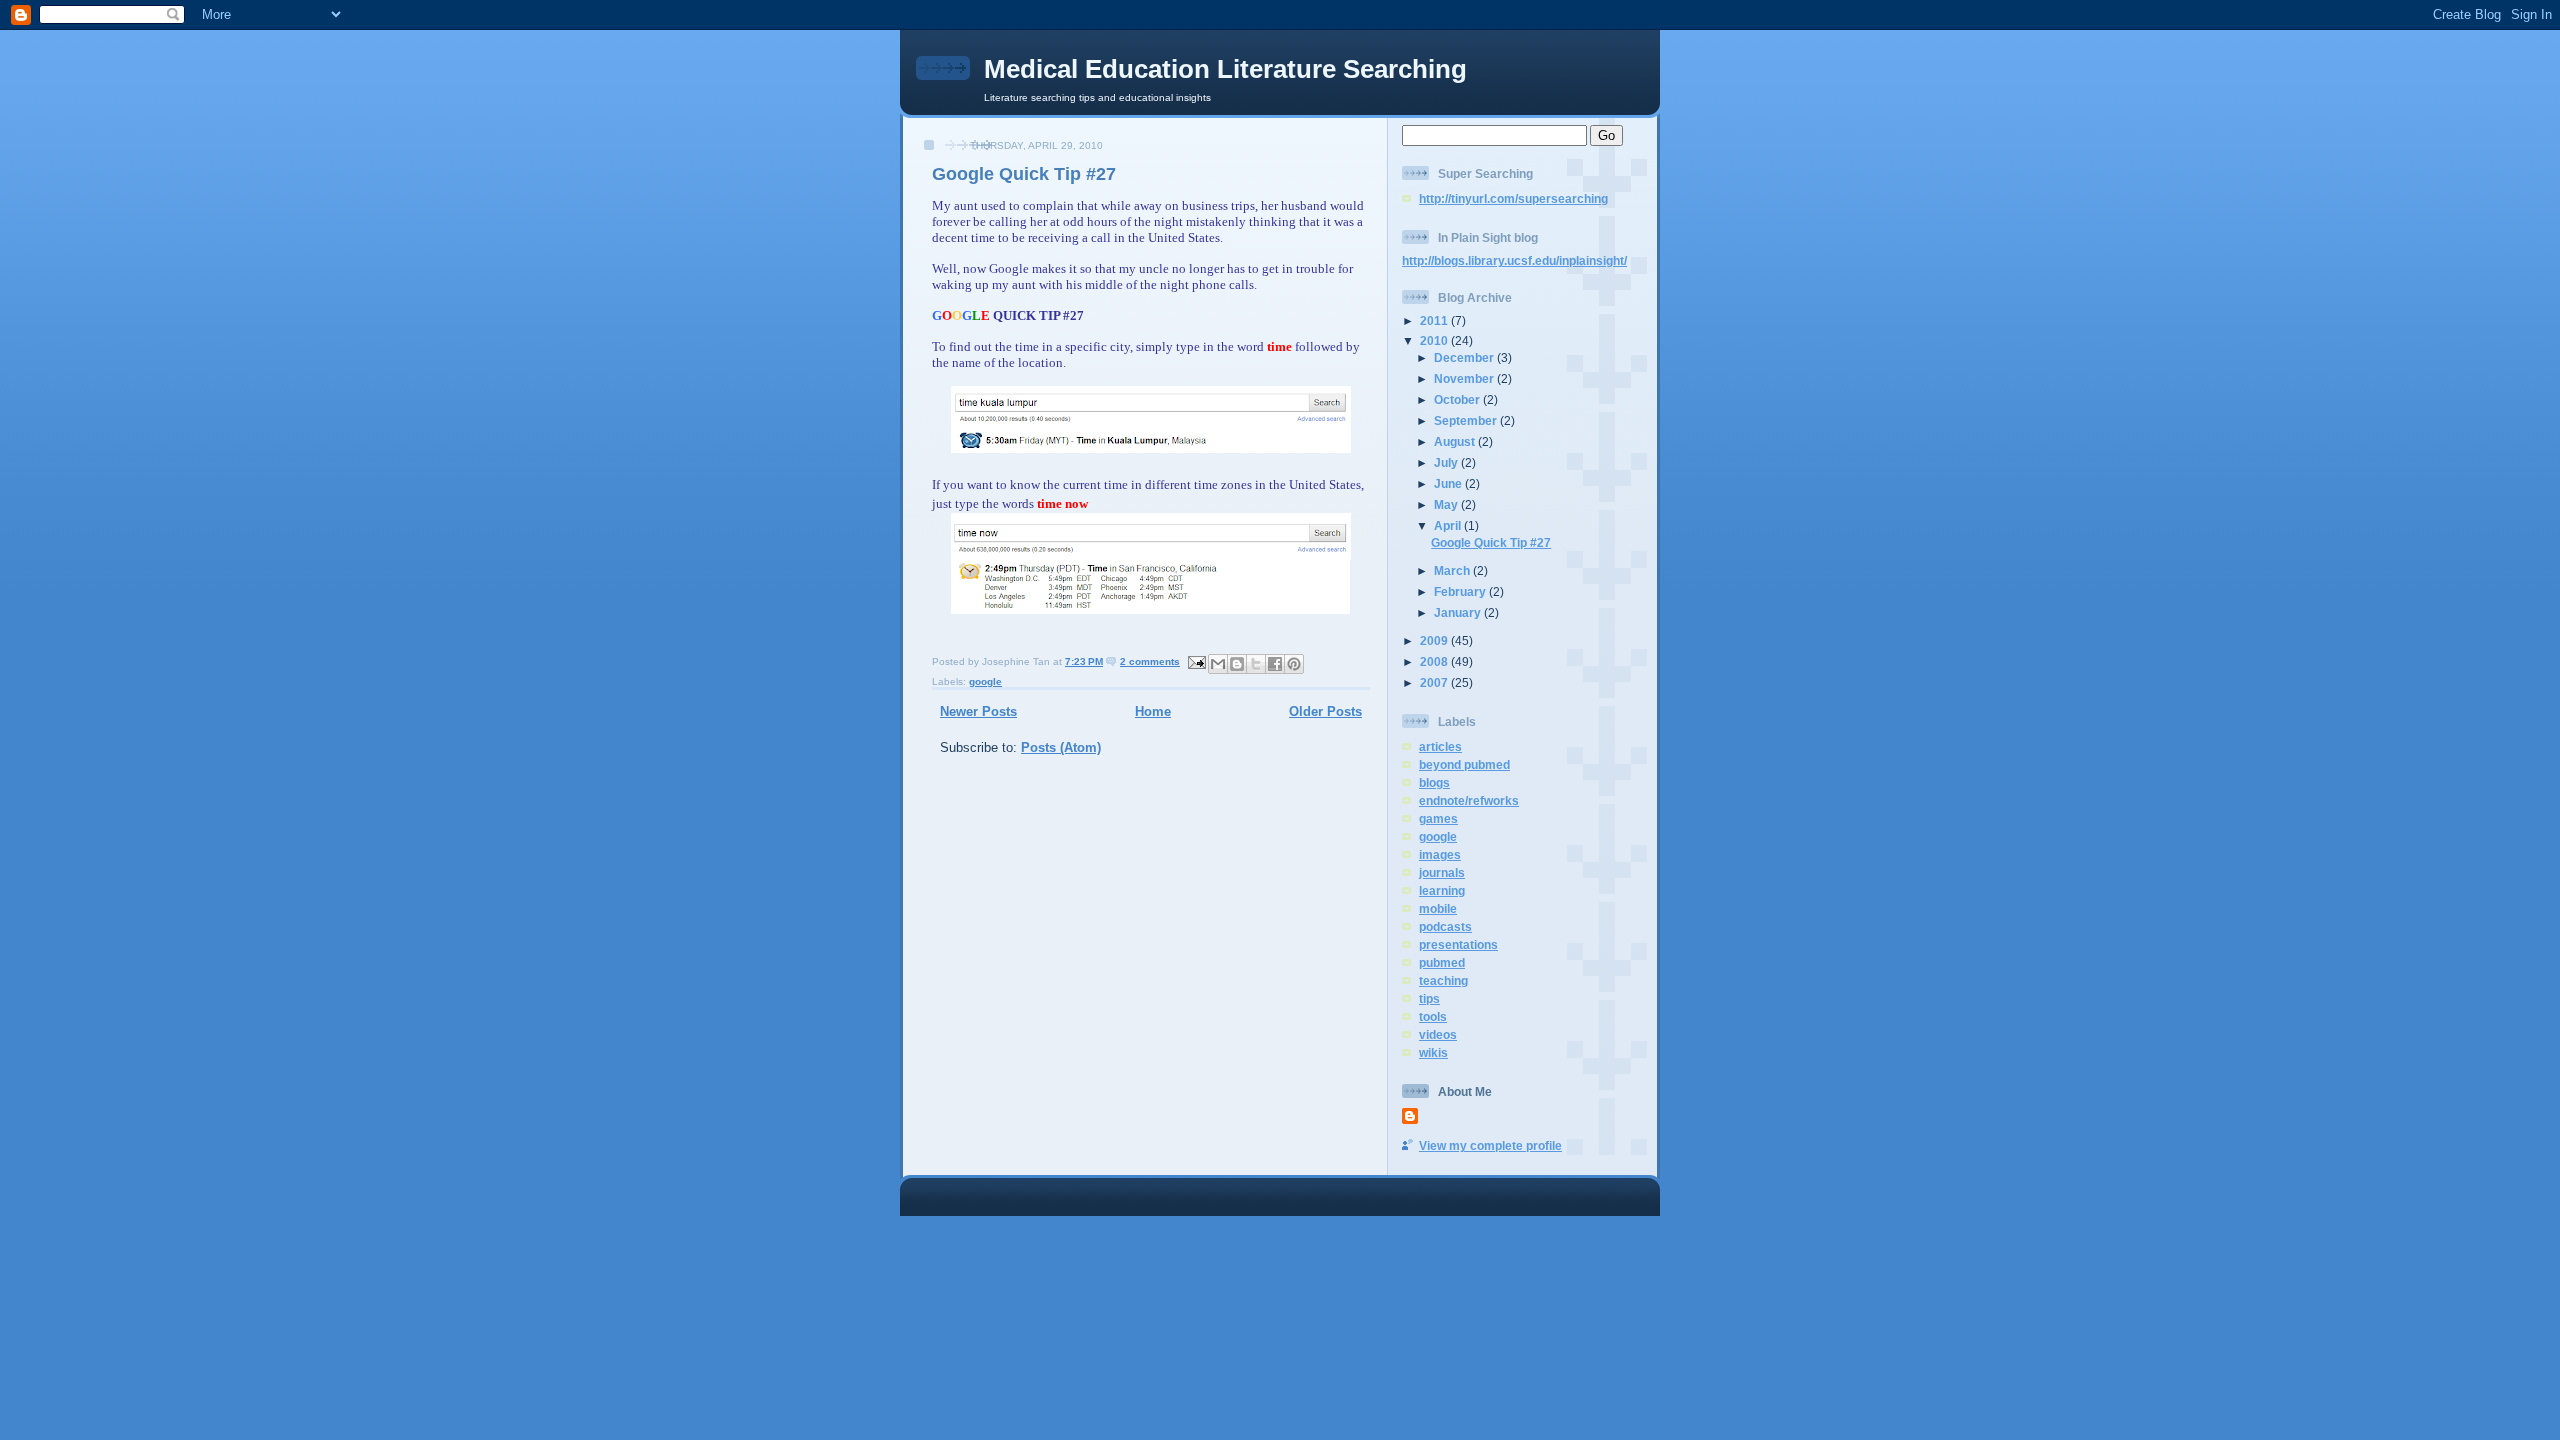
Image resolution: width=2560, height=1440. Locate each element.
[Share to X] (1256, 664)
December (1465, 357)
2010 (1435, 340)
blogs (1434, 782)
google (985, 681)
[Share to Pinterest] (1294, 664)
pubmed (1442, 962)
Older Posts (1325, 711)
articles (1440, 746)
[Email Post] (1196, 661)
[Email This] (1218, 664)
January (1459, 612)
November (1465, 378)
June (1449, 483)
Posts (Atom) (1061, 747)
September (1467, 420)
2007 (1435, 682)
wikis (1433, 1052)
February (1461, 591)
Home (1153, 711)
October (1458, 399)
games (1438, 818)
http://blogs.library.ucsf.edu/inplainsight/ (1514, 260)
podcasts (1445, 926)
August (1456, 441)
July (1447, 462)
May (1447, 504)
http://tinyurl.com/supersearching (1513, 198)
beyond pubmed (1464, 764)
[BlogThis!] (1237, 664)
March (1453, 570)
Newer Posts (978, 711)
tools (1433, 1016)
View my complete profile (1490, 1145)
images (1440, 854)
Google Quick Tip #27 (1024, 174)
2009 (1435, 640)
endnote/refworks (1469, 800)
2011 (1435, 320)
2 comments (1150, 661)
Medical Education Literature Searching (1225, 69)
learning (1442, 890)
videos (1438, 1034)
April (1449, 525)
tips (1429, 998)
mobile (1438, 908)
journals (1442, 872)
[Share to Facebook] (1275, 664)
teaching (1443, 980)
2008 (1435, 661)
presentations (1458, 944)
